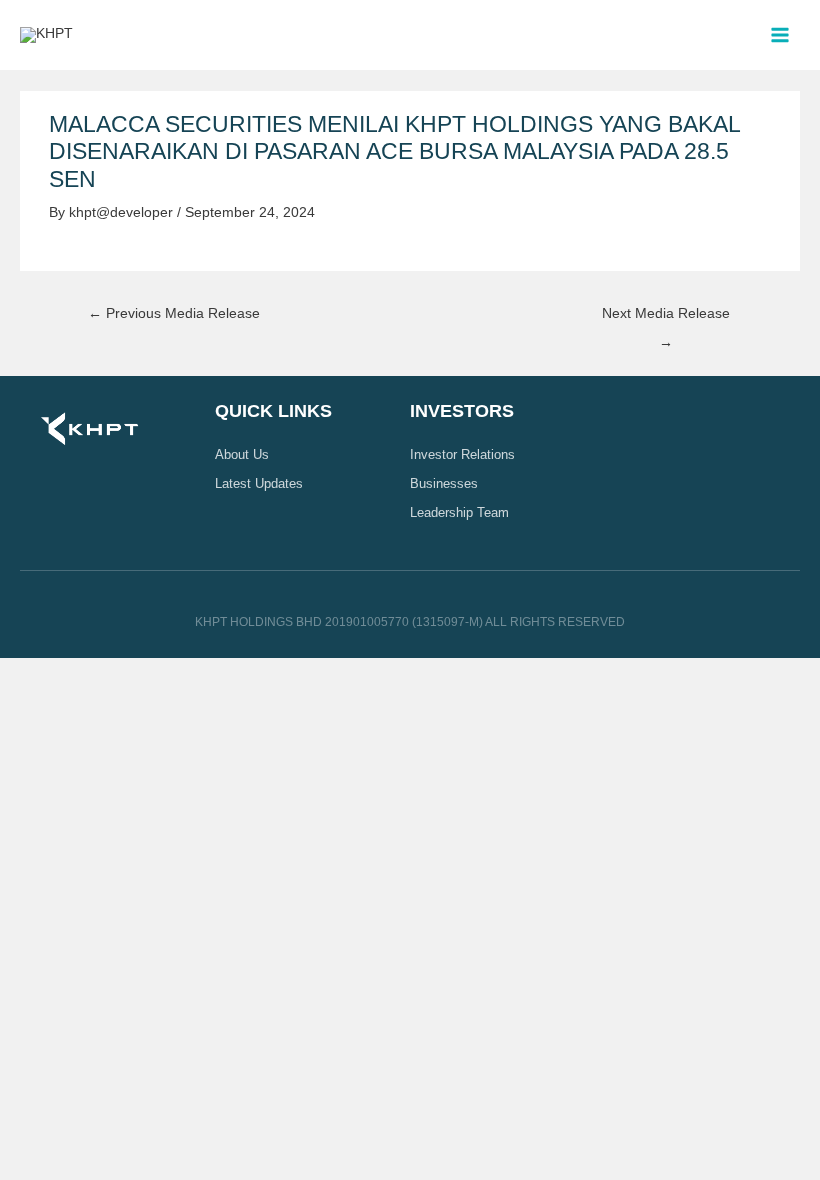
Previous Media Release (174, 313)
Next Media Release (666, 319)
